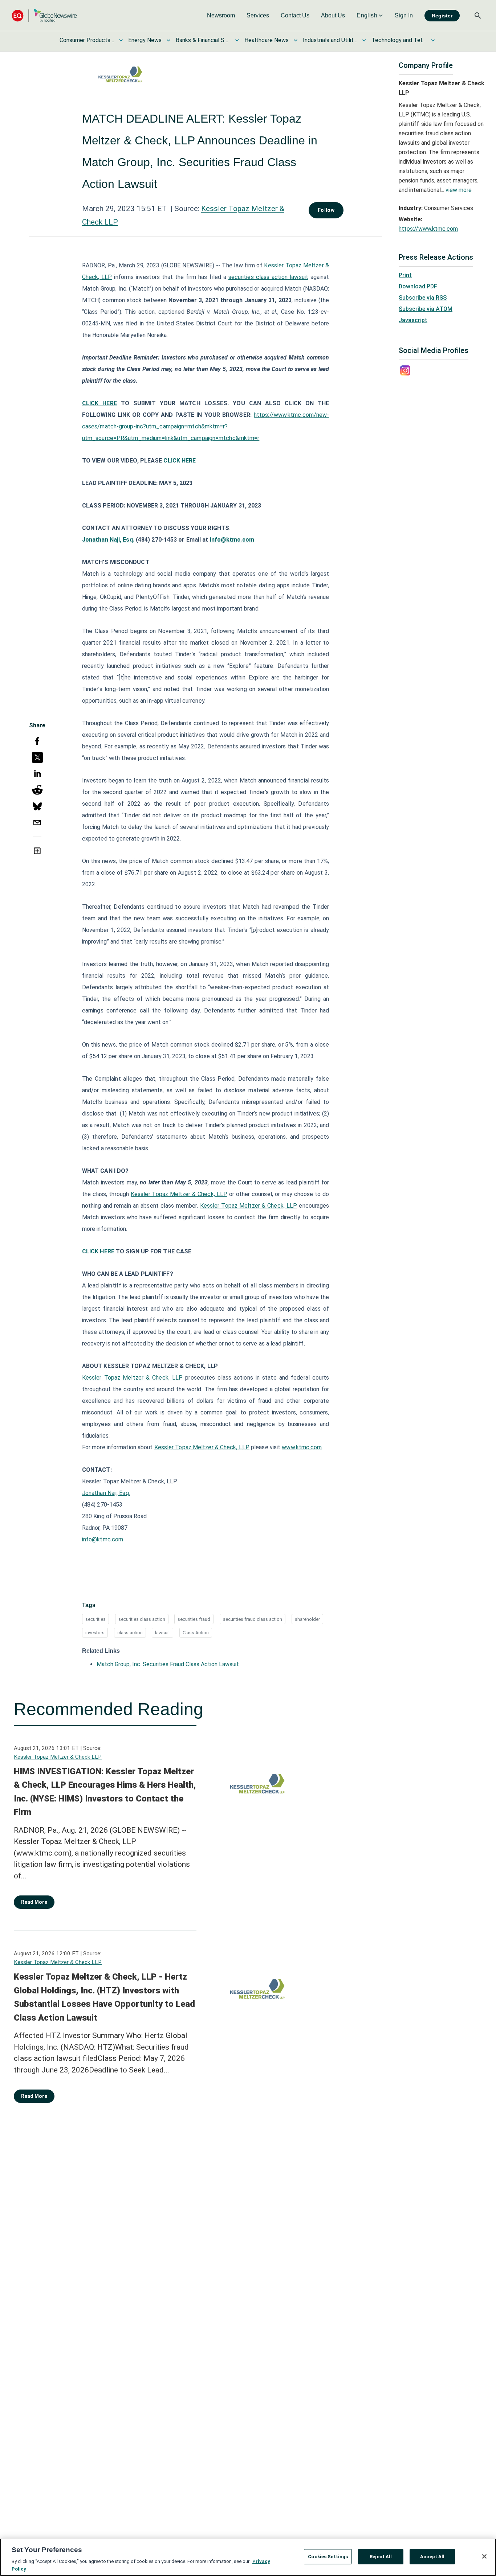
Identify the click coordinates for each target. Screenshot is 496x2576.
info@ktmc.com (232, 540)
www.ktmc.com (302, 1447)
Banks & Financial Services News (203, 40)
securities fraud (194, 1619)
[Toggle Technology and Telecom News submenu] (433, 40)
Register (442, 16)
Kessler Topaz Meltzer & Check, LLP (179, 1194)
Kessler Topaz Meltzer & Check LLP (58, 1757)
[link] (221, 16)
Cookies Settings (328, 2557)
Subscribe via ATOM (426, 309)
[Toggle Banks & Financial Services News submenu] (237, 40)
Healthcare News (267, 40)
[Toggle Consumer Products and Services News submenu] (121, 40)
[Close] (484, 2556)
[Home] (44, 15)
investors (95, 1633)
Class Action (196, 1633)
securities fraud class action (253, 1619)
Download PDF (418, 286)
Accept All (432, 2557)
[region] (248, 2557)
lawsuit (162, 1633)
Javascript (413, 320)
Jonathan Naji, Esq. (106, 1493)
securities (95, 1619)
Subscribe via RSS (423, 298)
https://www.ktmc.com (428, 229)
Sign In (404, 15)
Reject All (381, 2557)
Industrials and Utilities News (330, 40)
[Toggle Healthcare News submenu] (296, 40)
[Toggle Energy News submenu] (168, 40)
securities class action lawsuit (268, 277)
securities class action (142, 1619)
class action (130, 1633)
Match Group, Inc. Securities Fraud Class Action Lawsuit (168, 1664)
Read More (34, 1902)
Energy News (145, 40)
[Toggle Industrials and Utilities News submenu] (364, 40)
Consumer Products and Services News (87, 40)
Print (405, 275)
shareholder (307, 1619)
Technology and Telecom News (399, 40)
